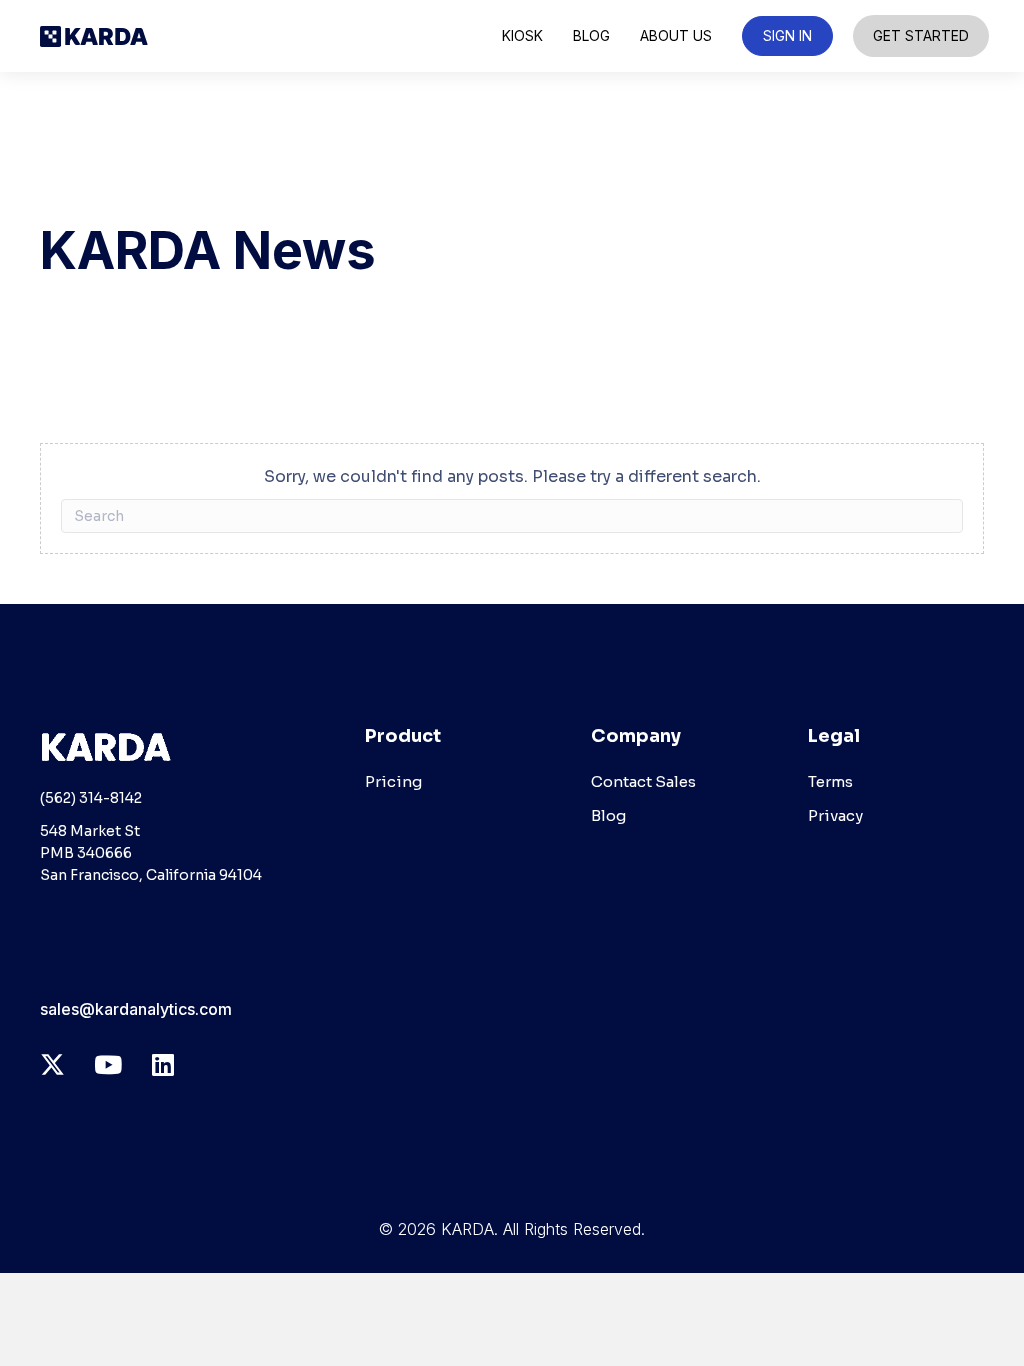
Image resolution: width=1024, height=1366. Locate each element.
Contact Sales (643, 781)
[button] (52, 1064)
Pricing (393, 781)
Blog (608, 815)
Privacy (835, 815)
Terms (830, 781)
